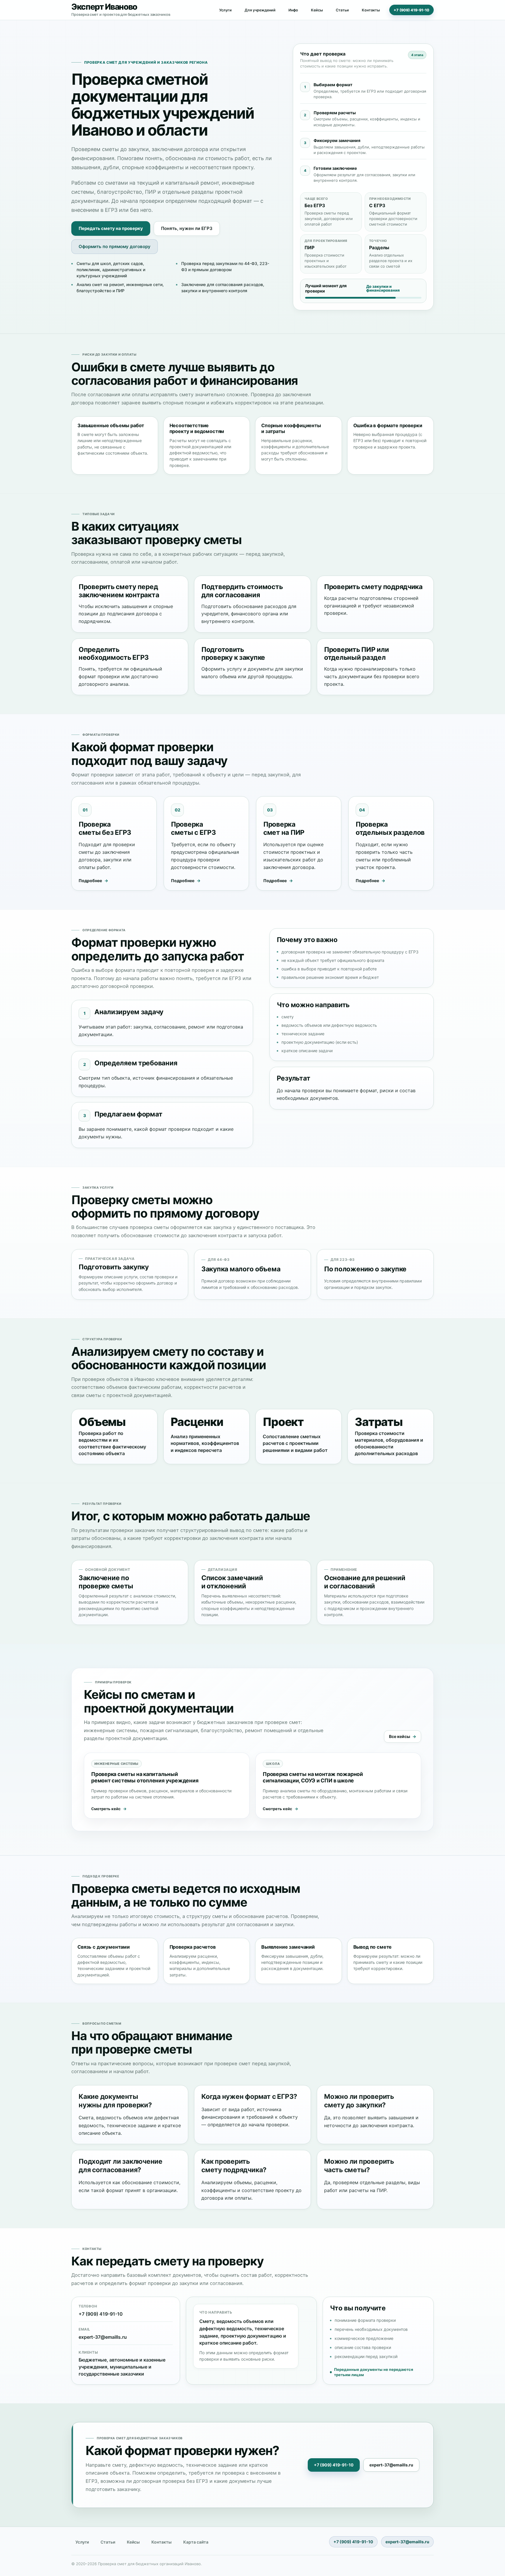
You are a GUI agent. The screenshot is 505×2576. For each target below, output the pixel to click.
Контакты (371, 10)
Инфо (293, 10)
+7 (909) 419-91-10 (411, 10)
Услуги (225, 10)
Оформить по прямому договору (115, 246)
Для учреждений (260, 10)
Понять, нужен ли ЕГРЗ (187, 228)
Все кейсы (399, 1736)
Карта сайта (196, 2542)
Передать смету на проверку (111, 228)
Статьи (342, 10)
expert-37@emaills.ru (103, 2337)
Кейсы (317, 10)
